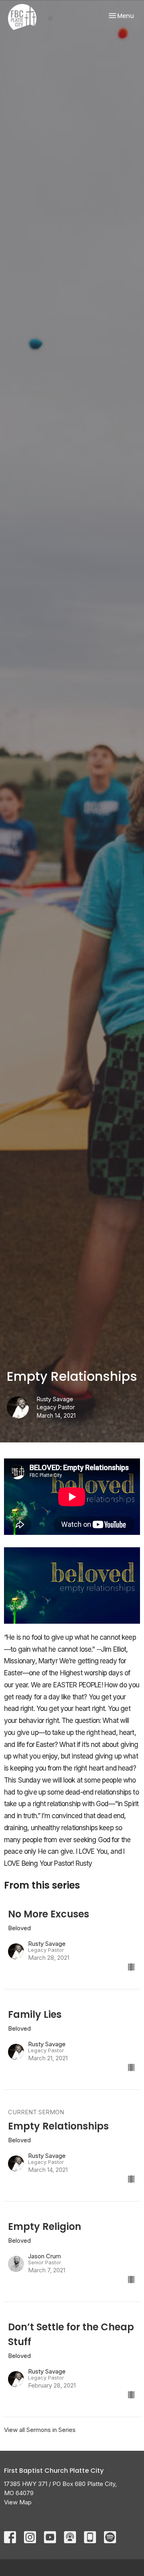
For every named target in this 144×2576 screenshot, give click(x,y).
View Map (18, 2502)
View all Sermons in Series (40, 2430)
